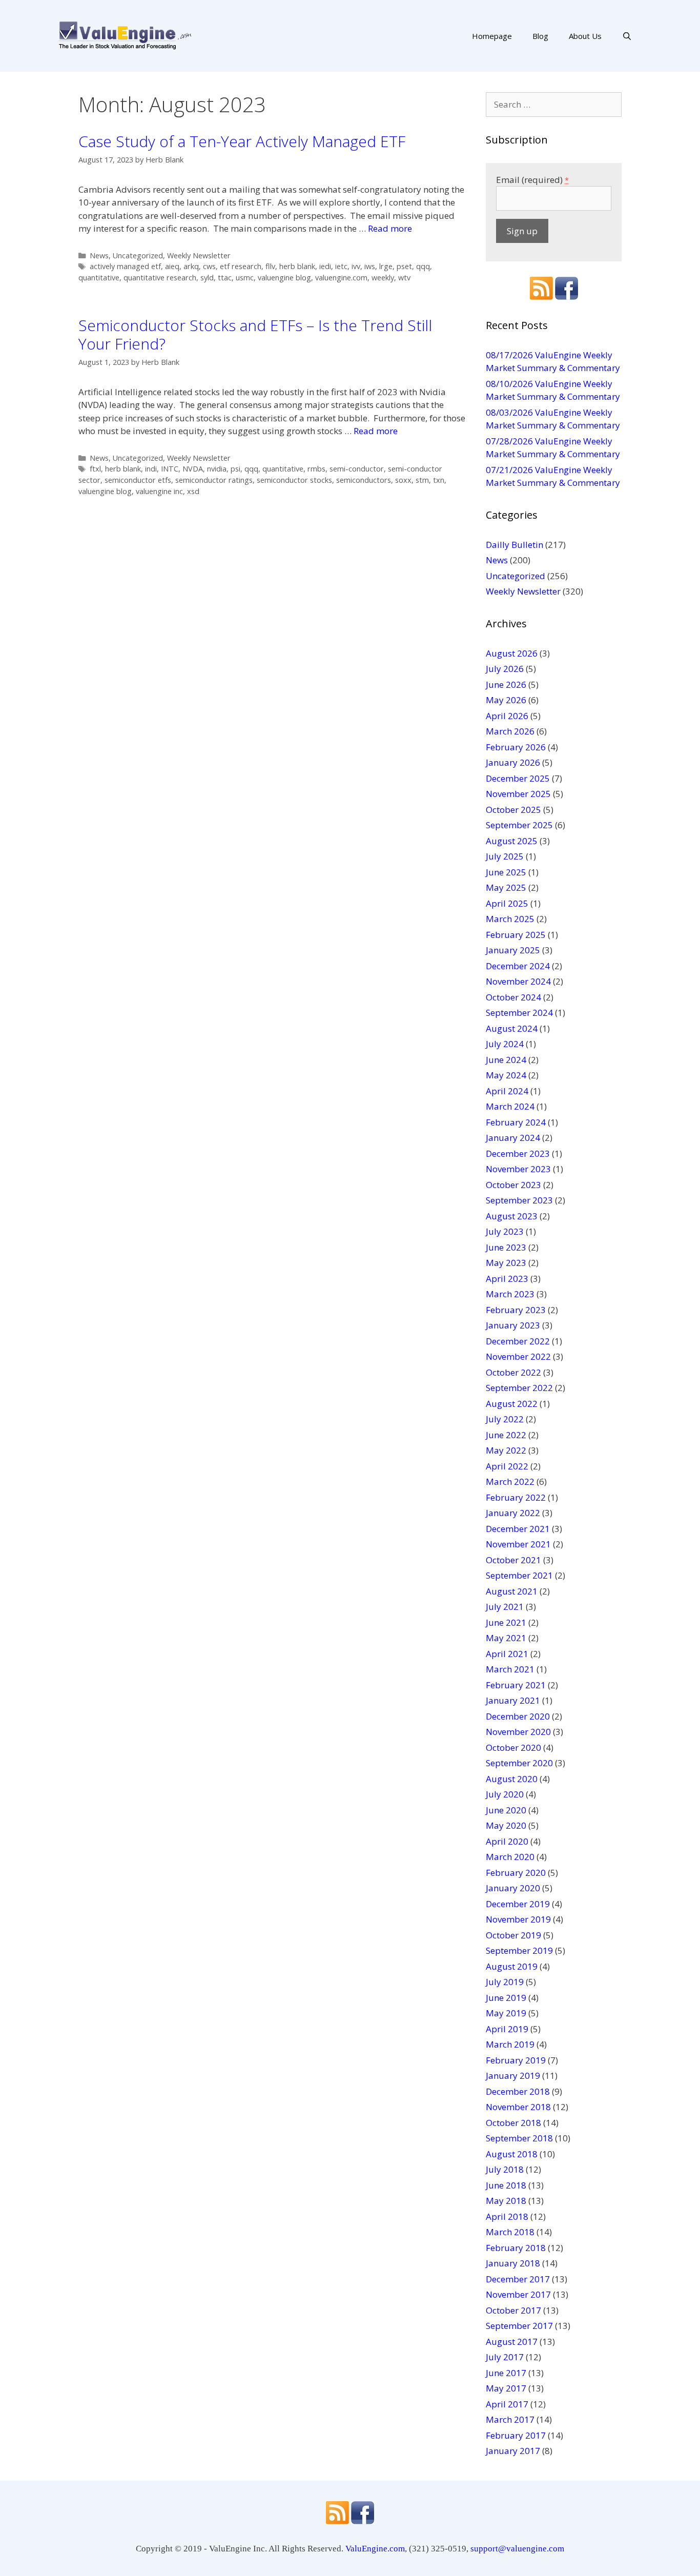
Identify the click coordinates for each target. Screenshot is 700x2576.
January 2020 (513, 1888)
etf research (241, 266)
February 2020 (516, 1873)
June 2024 (506, 1060)
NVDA (193, 469)
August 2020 (512, 1779)
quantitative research (160, 278)
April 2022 (507, 1466)
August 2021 (512, 1591)
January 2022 (513, 1513)
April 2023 (507, 1279)
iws (370, 266)
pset (404, 266)
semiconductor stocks (294, 480)
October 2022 (513, 1372)
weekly (383, 278)
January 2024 (513, 1138)
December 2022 (518, 1341)
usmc (245, 278)
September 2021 (519, 1575)
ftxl (95, 469)
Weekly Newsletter (199, 255)
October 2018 (513, 2123)
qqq (423, 266)
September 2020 (519, 1763)
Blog (540, 36)
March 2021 (510, 1669)
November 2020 (518, 1732)
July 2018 (505, 2169)
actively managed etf (125, 266)
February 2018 (516, 2248)
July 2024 (505, 1044)
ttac (225, 278)
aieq (172, 266)
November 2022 (518, 1356)
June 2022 (506, 1435)
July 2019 (505, 1982)
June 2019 (506, 1998)
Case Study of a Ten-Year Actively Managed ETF (242, 141)
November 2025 (518, 794)
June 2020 (506, 1810)
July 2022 (505, 1419)
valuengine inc (159, 491)
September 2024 (519, 1013)
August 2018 (512, 2154)
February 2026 (516, 747)
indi (151, 469)
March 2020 (510, 1857)
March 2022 (510, 1481)
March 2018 (510, 2232)
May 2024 (506, 1075)
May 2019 (506, 2013)
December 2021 (518, 1529)
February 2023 (516, 1310)
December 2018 (518, 2091)
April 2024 (507, 1091)
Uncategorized (138, 255)
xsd (193, 491)
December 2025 (518, 778)
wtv (404, 278)
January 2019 (513, 2076)
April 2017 (507, 2404)
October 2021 (513, 1560)
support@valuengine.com (517, 2549)
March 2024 (510, 1106)
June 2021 (506, 1622)
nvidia (217, 469)
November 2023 (518, 1169)
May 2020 (506, 1825)
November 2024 (518, 981)
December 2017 (518, 2279)
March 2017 (510, 2419)
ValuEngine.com (375, 2549)
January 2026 (513, 762)
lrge (386, 266)
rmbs (316, 469)
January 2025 (513, 950)
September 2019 (519, 1950)
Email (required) (532, 180)
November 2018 (518, 2107)
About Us (585, 36)
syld (207, 278)
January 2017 (513, 2451)
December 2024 (518, 966)
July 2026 (505, 669)
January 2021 (513, 1700)
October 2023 (513, 1185)
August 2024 (512, 1028)
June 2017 (506, 2373)
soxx (403, 480)
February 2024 (516, 1122)
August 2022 (512, 1404)
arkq (191, 266)
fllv (270, 266)
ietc (341, 266)
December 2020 (518, 1716)
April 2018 (507, 2216)
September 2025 (519, 825)
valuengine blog (284, 278)
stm (422, 480)
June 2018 (506, 2185)
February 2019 (516, 2060)
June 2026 (506, 684)
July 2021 (505, 1607)
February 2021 (516, 1685)
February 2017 (516, 2435)
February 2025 (516, 935)
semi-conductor (357, 469)
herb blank (297, 266)
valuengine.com (341, 278)
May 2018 (506, 2201)
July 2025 (505, 856)
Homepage (492, 36)
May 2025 (506, 887)
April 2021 (507, 1654)
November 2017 (518, 2294)
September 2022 (519, 1388)
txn (439, 480)
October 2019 (513, 1935)
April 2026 (507, 716)
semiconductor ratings (214, 480)
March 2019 (510, 2044)
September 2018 (519, 2138)
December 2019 (518, 1904)
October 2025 (513, 810)
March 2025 (510, 919)
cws (209, 266)
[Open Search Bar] (627, 36)
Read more (390, 228)
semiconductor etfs (138, 480)
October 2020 (513, 1747)
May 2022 (506, 1450)
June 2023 (506, 1247)
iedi (325, 266)
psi (235, 469)
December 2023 (518, 1153)
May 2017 (506, 2388)
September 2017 (519, 2326)
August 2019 (512, 1966)
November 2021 (518, 1544)
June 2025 (506, 872)
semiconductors (364, 480)
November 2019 (518, 1919)
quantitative (99, 278)
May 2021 (506, 1638)
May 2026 (506, 700)
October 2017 (513, 2310)
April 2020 (507, 1841)
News (99, 255)
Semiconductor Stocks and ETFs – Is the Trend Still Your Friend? (255, 334)
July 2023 (505, 1231)
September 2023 (519, 1200)
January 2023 (513, 1325)
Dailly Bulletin (514, 545)
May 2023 (506, 1263)
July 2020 (505, 1794)
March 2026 (510, 731)
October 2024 (513, 997)
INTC (170, 469)
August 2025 (512, 841)
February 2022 (516, 1497)
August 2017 (512, 2342)
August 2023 (512, 1216)
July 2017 (505, 2357)
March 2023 (510, 1294)
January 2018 (513, 2263)
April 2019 (507, 2029)
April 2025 (507, 903)
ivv (356, 266)
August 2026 (512, 653)
